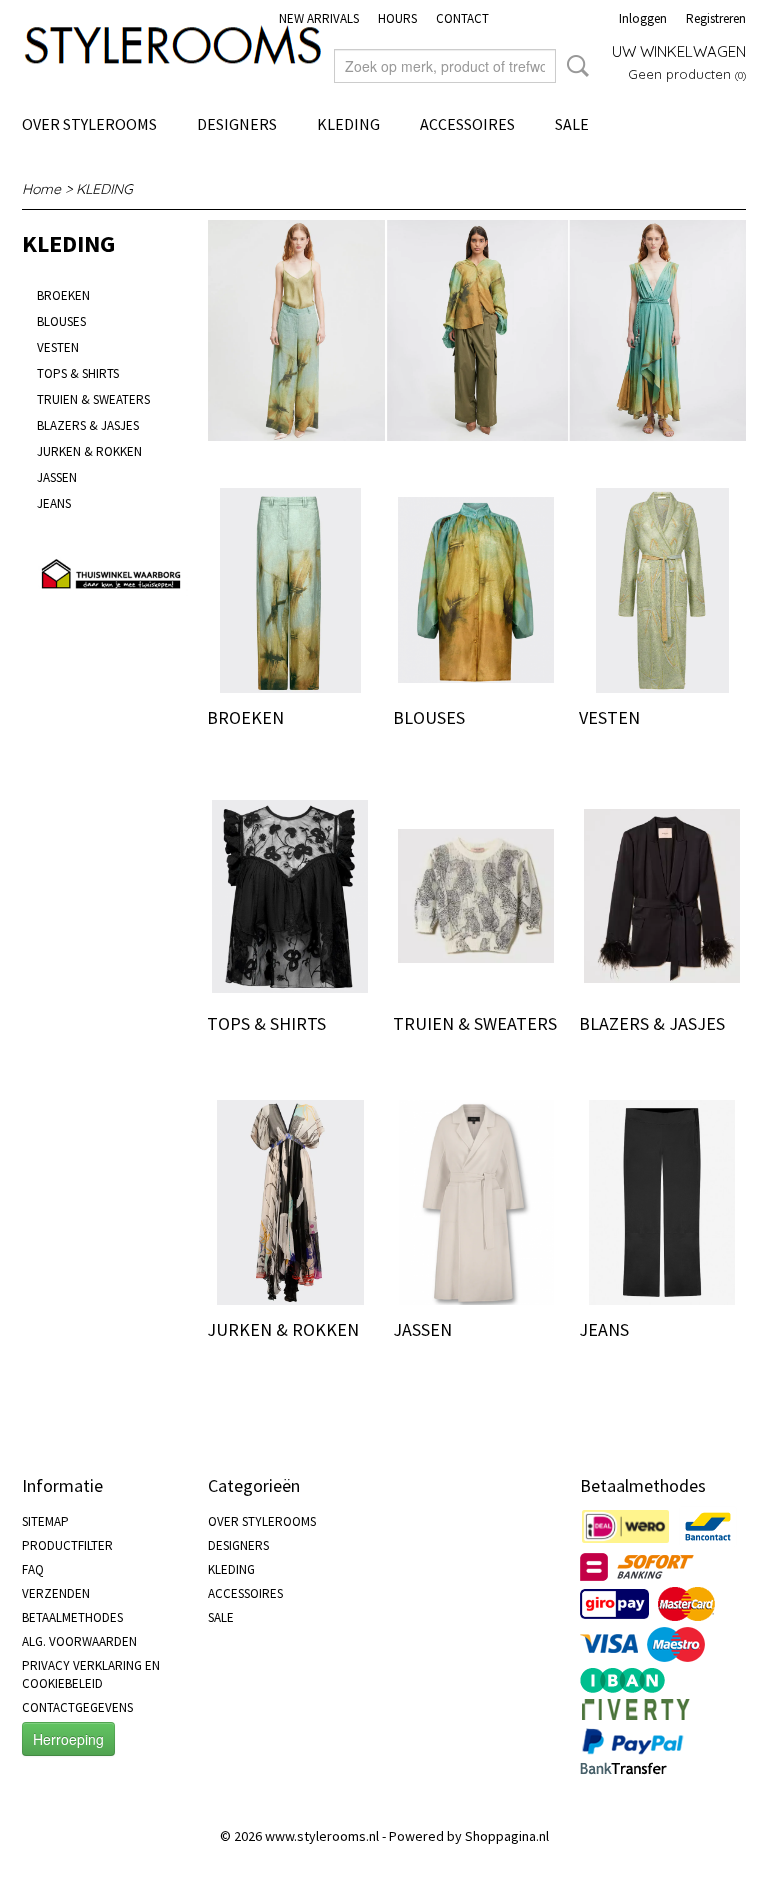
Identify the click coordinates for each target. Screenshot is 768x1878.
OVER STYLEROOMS (89, 124)
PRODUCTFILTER (67, 1545)
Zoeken (574, 66)
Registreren (716, 18)
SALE (572, 124)
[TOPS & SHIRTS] (290, 896)
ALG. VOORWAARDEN (79, 1641)
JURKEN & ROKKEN (89, 451)
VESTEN (58, 347)
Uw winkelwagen (679, 51)
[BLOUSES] (476, 590)
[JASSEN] (476, 1202)
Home (41, 189)
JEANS (54, 503)
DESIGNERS (237, 124)
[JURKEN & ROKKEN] (290, 1202)
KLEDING (348, 124)
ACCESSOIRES (467, 124)
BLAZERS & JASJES (88, 425)
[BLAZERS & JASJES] (662, 896)
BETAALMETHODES (72, 1617)
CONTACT (462, 18)
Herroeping (68, 1739)
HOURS (397, 18)
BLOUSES (61, 321)
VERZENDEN (56, 1593)
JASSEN (57, 477)
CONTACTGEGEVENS (77, 1707)
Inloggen (643, 18)
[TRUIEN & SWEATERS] (476, 896)
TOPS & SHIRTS (78, 373)
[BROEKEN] (290, 590)
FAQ (33, 1569)
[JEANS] (662, 1202)
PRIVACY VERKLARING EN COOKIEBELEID (91, 1674)
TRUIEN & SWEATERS (93, 399)
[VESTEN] (662, 590)
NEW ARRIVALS (319, 18)
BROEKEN (63, 295)
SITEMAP (45, 1521)
